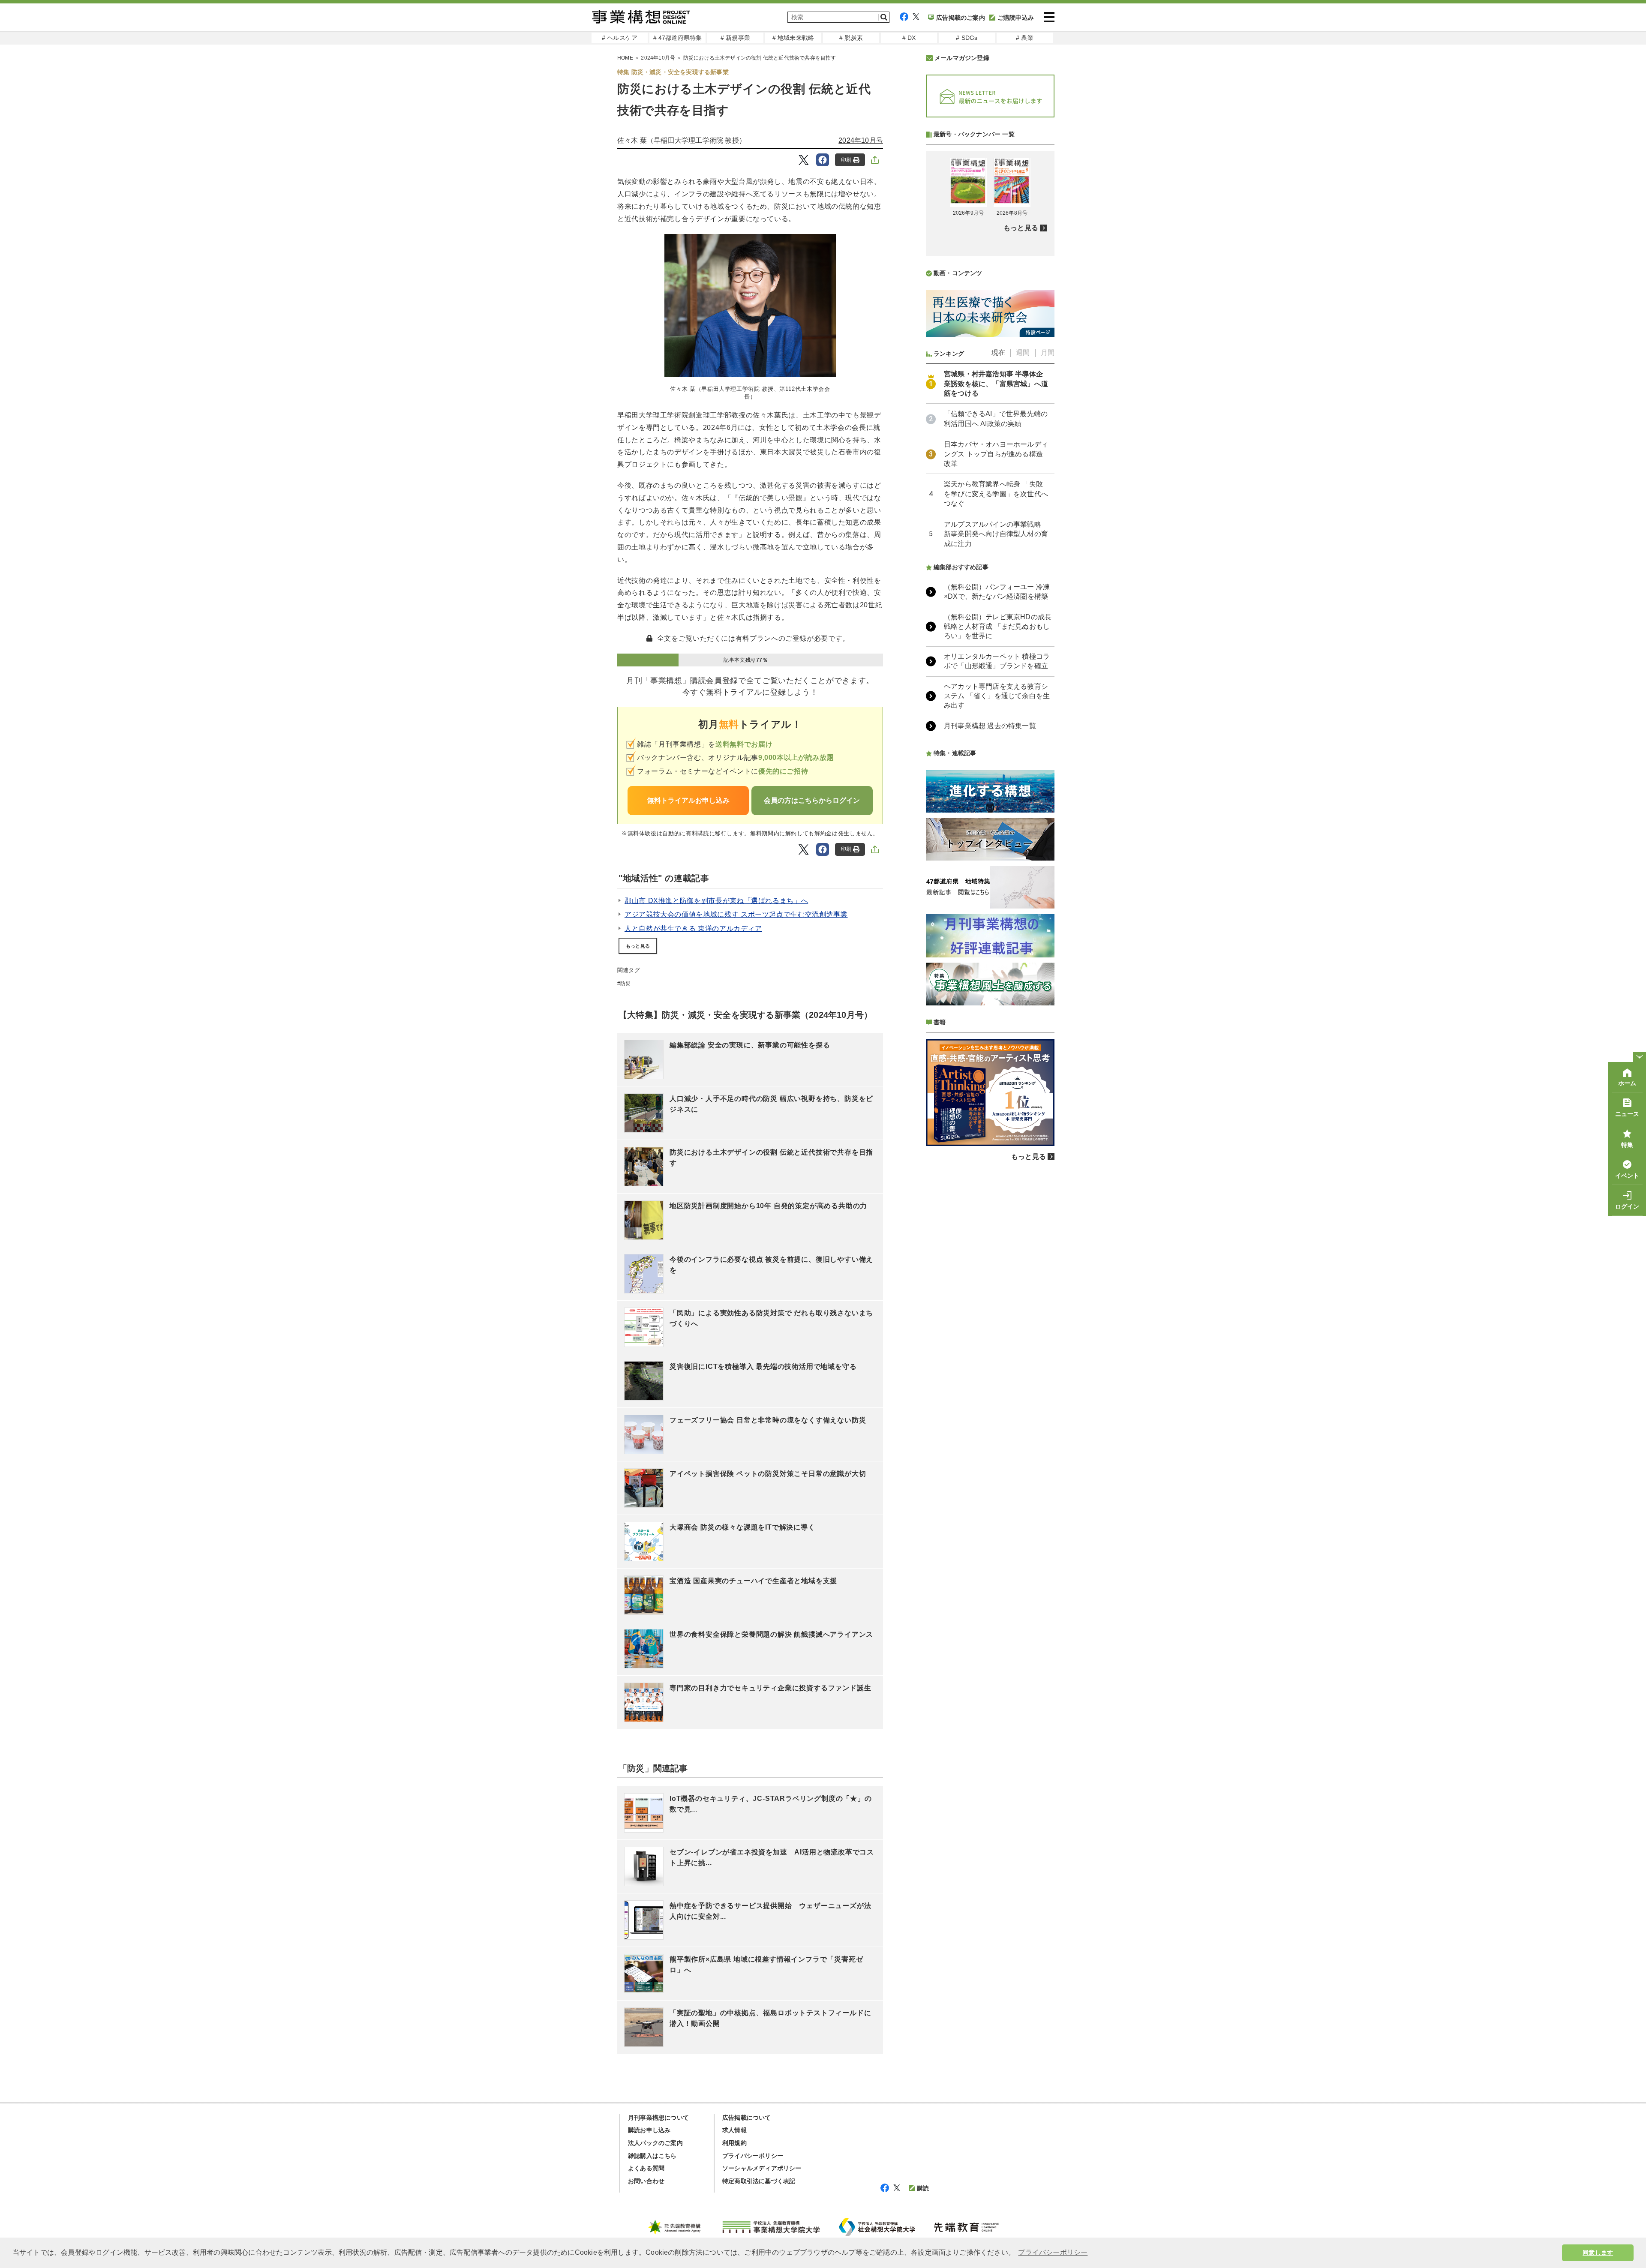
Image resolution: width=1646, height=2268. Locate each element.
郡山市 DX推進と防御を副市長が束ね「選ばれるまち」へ (716, 901)
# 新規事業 (735, 38)
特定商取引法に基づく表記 (759, 2181)
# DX (909, 38)
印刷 (846, 160)
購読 (923, 2188)
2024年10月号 (658, 58)
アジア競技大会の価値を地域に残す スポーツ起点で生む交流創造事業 (736, 914)
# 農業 (1025, 38)
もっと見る (638, 946)
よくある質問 (646, 2168)
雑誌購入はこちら (652, 2156)
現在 (998, 352)
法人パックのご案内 (655, 2143)
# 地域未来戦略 (793, 38)
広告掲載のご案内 (961, 18)
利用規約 (734, 2143)
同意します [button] (1598, 2253)
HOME (625, 58)
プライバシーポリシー (753, 2156)
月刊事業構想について (658, 2118)
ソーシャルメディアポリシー (762, 2168)
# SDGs (967, 38)
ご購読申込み (1016, 18)
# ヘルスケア (620, 38)
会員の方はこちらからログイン (812, 800)
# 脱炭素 (851, 38)
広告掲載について (747, 2118)
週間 (1023, 352)
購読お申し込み (649, 2130)
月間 (1048, 352)
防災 (625, 984)
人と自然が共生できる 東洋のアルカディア (693, 928)
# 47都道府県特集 (678, 38)
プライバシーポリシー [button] (1053, 2252)
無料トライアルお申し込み (688, 800)
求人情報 (734, 2130)
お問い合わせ (646, 2181)
